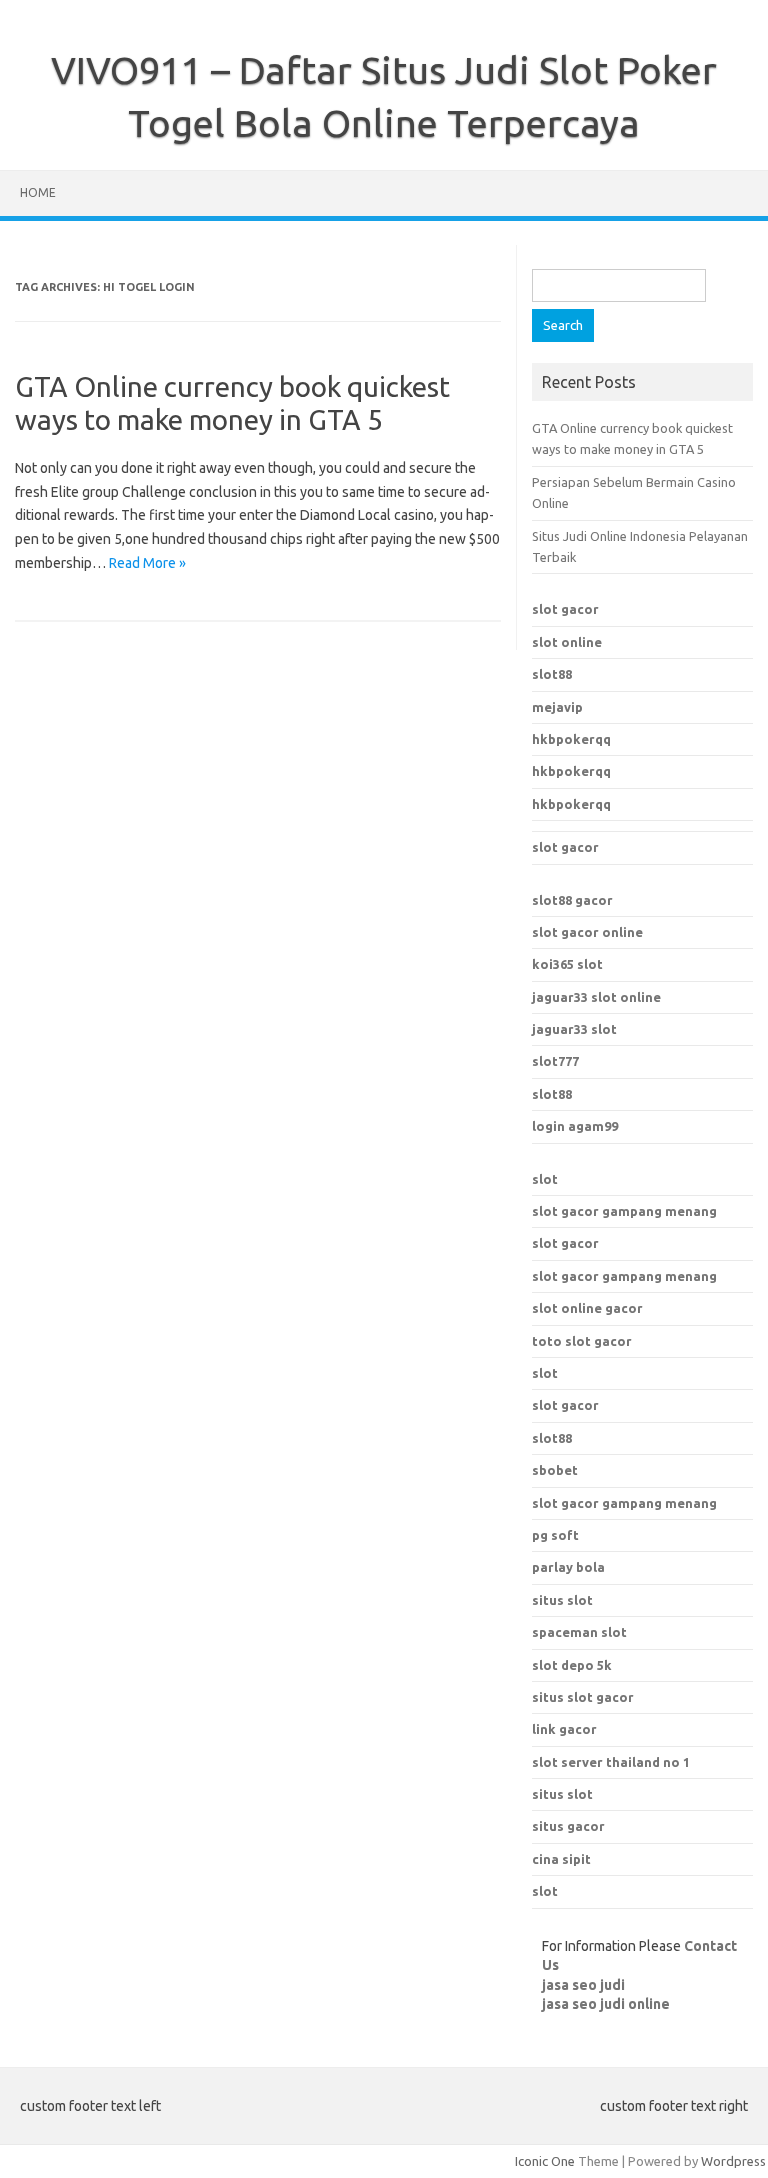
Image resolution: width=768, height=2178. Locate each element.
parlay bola (568, 1567)
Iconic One (545, 2161)
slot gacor (565, 609)
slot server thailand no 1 (611, 1762)
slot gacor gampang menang (624, 1211)
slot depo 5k (572, 1665)
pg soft (555, 1535)
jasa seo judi (583, 1985)
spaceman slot (579, 1632)
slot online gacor (587, 1308)
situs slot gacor (583, 1697)
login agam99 (575, 1126)
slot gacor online (587, 932)
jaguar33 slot (574, 1029)
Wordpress (733, 2161)
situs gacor (568, 1826)
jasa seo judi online (606, 2004)
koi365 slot (567, 964)
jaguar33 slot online (596, 997)
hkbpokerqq (571, 739)
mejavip (557, 707)
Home (38, 192)
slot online (567, 642)
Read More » (147, 563)
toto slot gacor (582, 1341)
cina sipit (561, 1859)
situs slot (562, 1600)
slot (545, 1179)
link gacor (564, 1729)
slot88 (552, 674)
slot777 (555, 1061)
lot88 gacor (572, 900)
